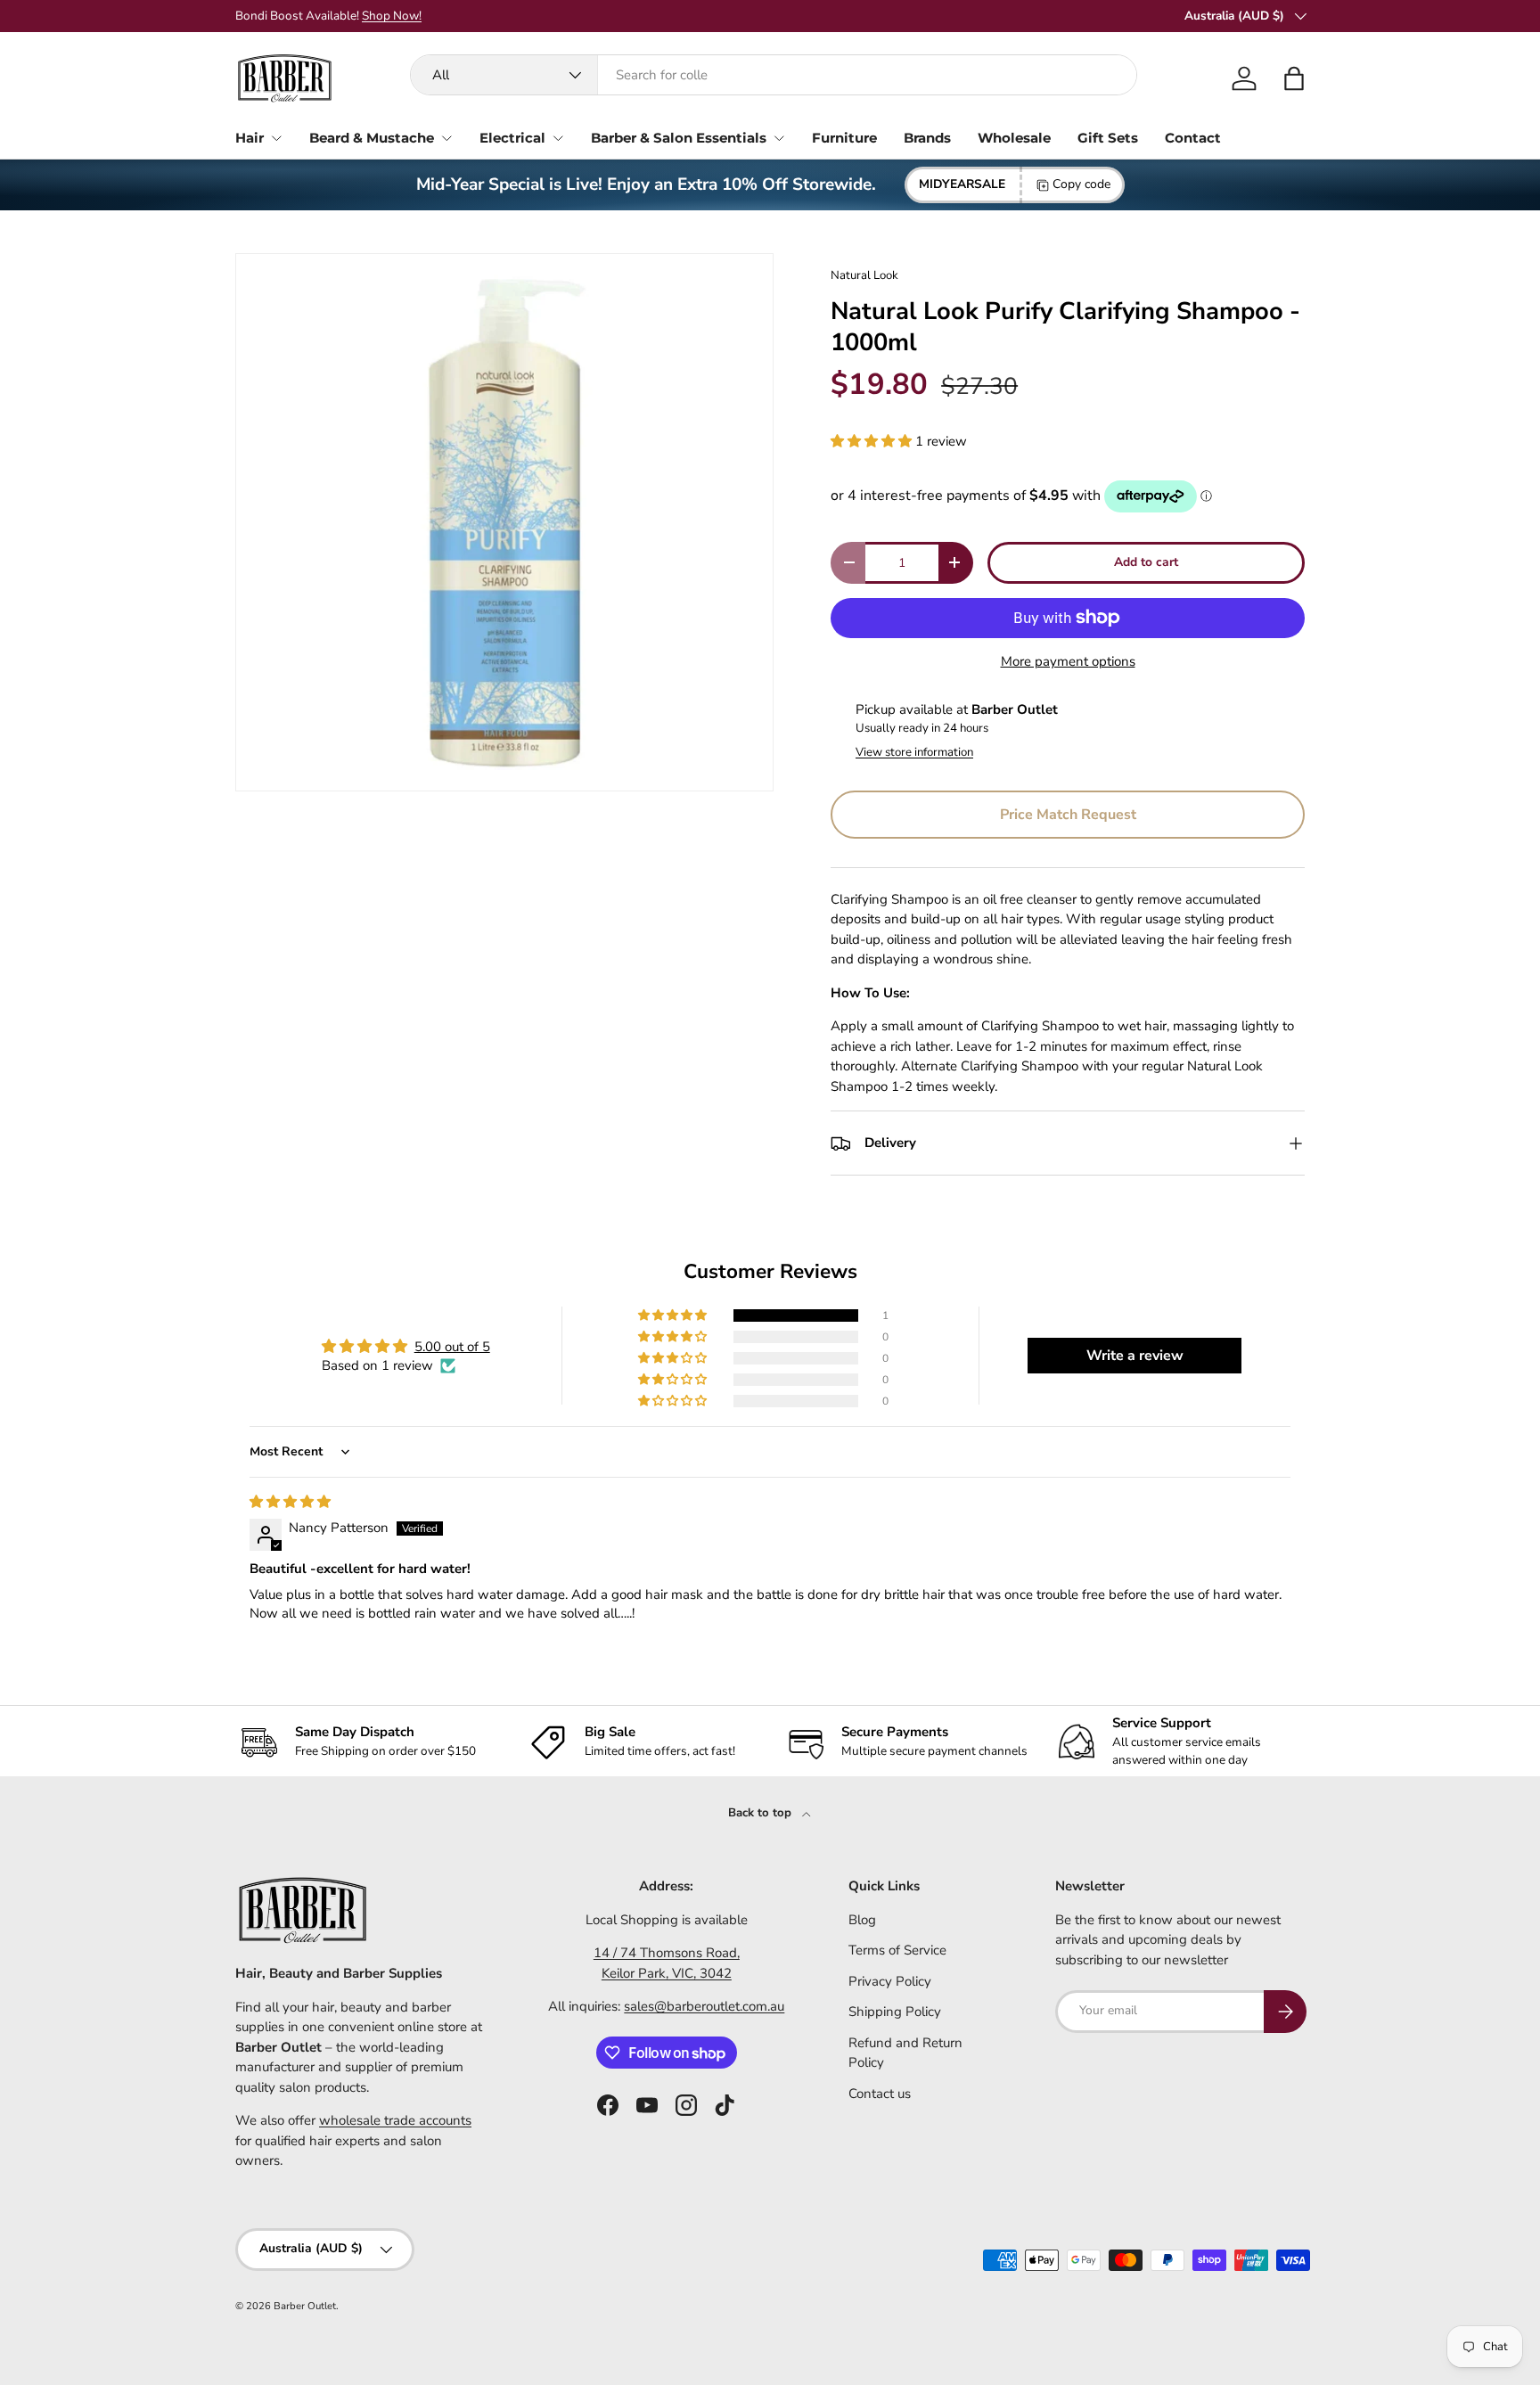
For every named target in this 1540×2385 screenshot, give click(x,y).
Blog (862, 1920)
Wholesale (1014, 138)
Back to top (762, 1813)
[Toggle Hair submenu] (276, 138)
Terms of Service (897, 1950)
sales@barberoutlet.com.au (704, 2006)
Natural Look (864, 275)
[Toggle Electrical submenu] (558, 138)
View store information (914, 752)
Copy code (1081, 184)
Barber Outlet (305, 2306)
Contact (1193, 138)
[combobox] (774, 75)
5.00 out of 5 (452, 1347)
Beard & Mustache (372, 138)
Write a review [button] (1135, 1356)
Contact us (880, 2094)
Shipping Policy (895, 2012)
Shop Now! (868, 16)
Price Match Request (1068, 815)
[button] (1294, 78)
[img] (290, 1502)
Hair (250, 138)
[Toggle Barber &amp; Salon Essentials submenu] (779, 138)
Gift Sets (1108, 138)
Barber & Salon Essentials (679, 138)
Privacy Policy (890, 1981)
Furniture (844, 138)
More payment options (1068, 661)
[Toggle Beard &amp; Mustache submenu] (446, 138)
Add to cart (1146, 562)
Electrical (512, 138)
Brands (927, 138)
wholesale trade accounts (395, 2120)
